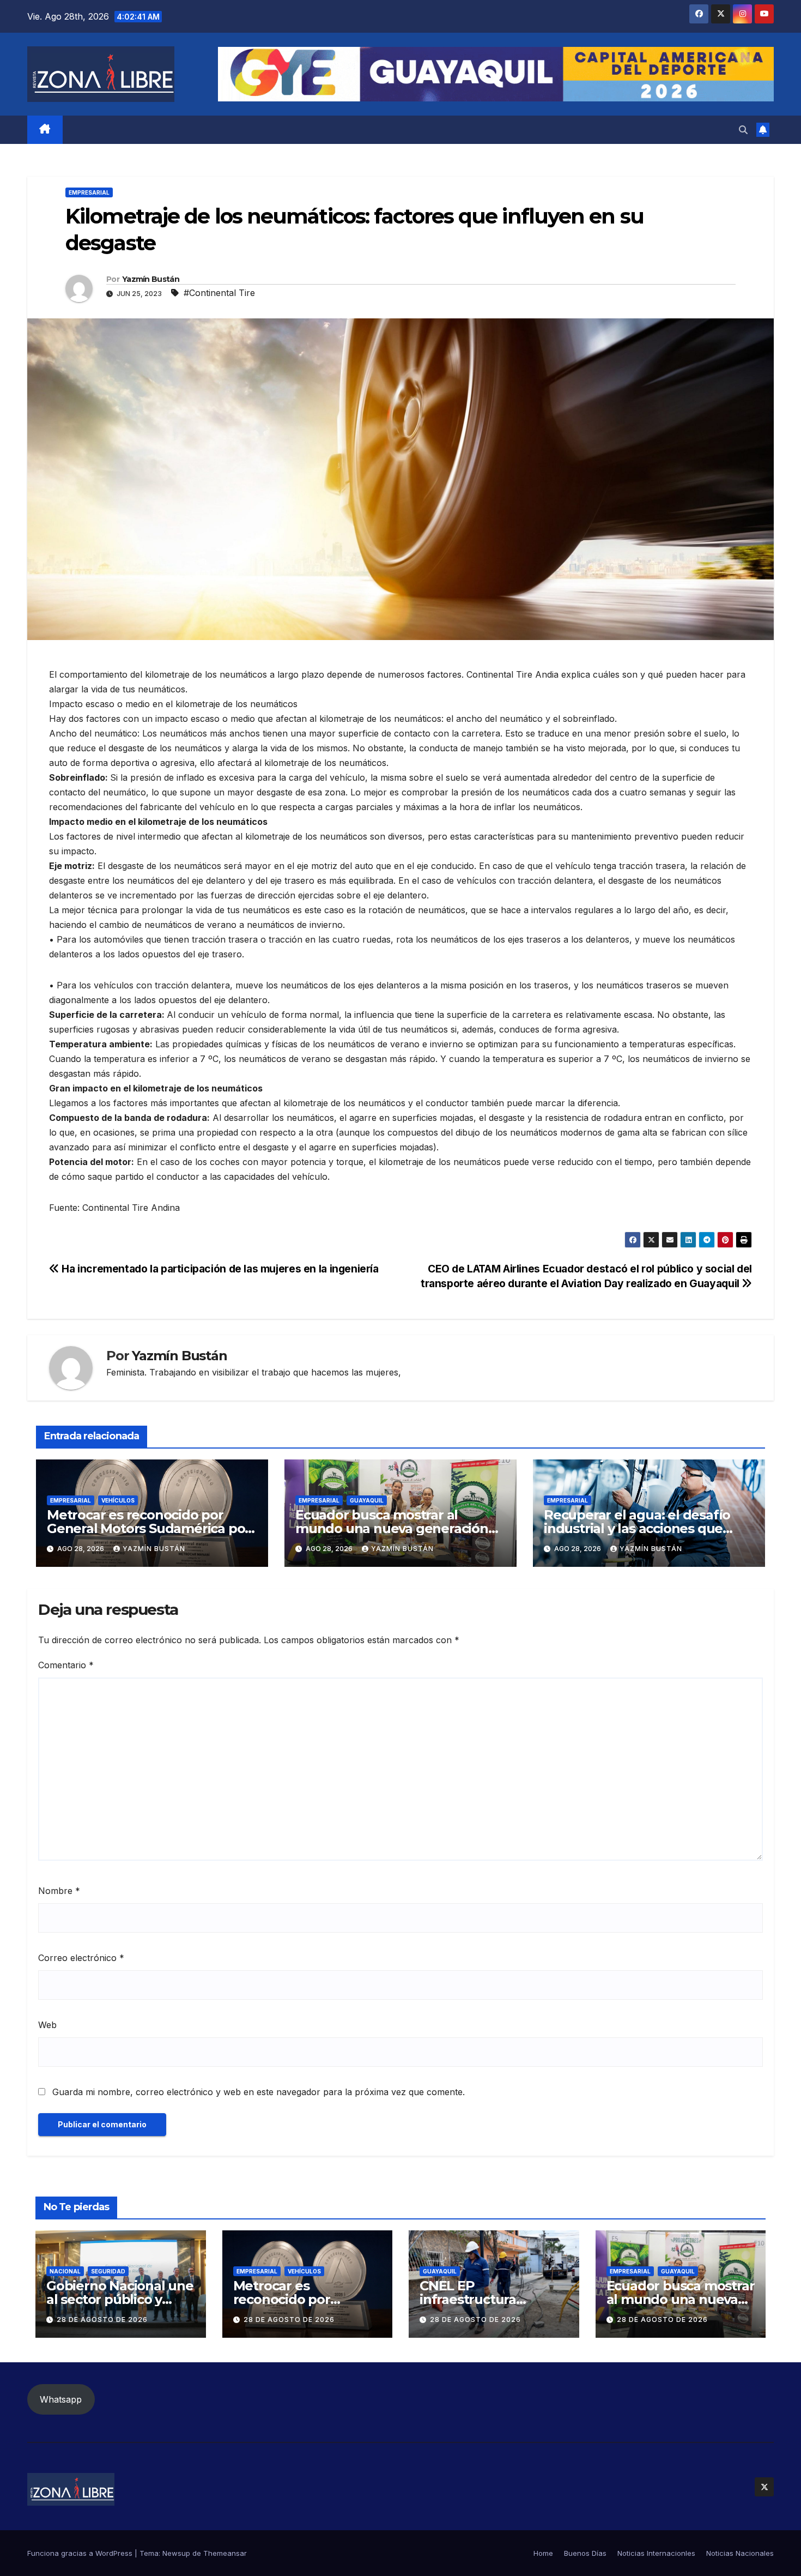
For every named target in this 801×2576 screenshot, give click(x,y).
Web (47, 2025)
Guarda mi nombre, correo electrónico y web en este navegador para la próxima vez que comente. (259, 2092)
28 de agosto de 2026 (102, 2319)
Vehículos (118, 1500)
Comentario (66, 1665)
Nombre (59, 1891)
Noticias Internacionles (656, 2553)
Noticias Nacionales (740, 2553)
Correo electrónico (81, 1958)
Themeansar (225, 2553)
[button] (743, 130)
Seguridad (108, 2271)
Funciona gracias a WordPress (81, 2553)
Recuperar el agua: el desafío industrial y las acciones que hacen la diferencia (637, 1528)
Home (543, 2553)
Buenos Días (585, 2553)
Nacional (65, 2271)
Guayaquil (367, 1500)
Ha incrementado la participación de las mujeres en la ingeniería (219, 1269)
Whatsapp (61, 2399)
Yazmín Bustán (151, 279)
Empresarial (89, 192)
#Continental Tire (219, 293)
